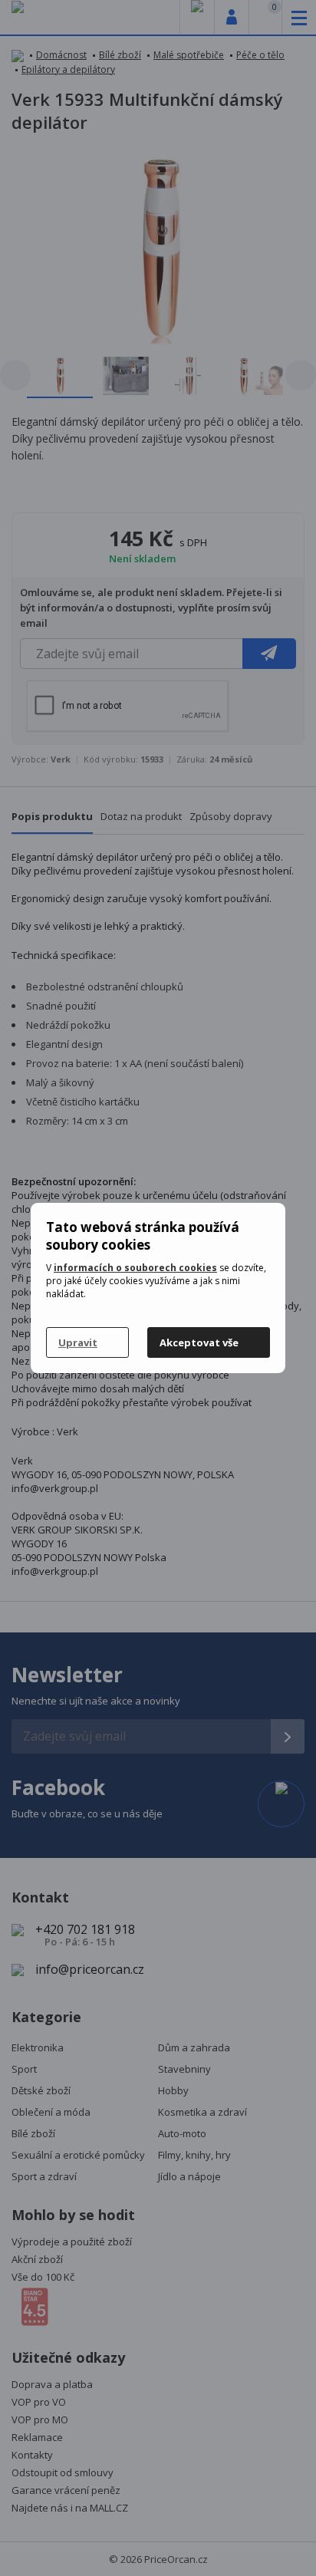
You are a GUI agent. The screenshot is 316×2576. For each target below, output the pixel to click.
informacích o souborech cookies (135, 1268)
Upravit (78, 1342)
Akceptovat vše (199, 1342)
